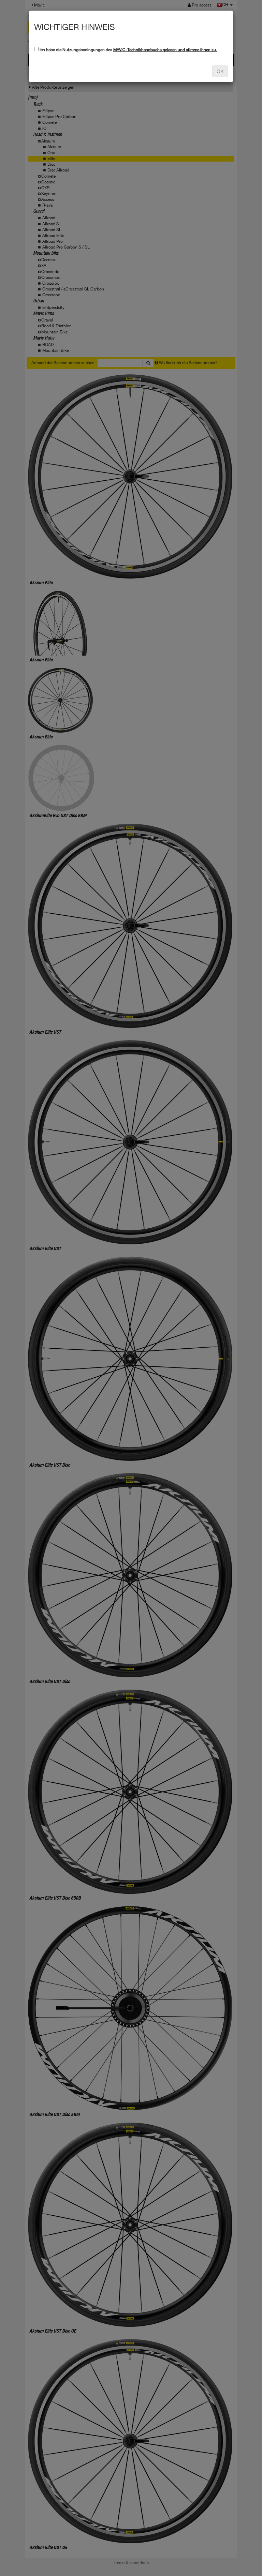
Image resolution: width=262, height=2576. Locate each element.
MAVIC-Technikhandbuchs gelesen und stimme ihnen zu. (165, 50)
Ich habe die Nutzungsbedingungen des (128, 50)
